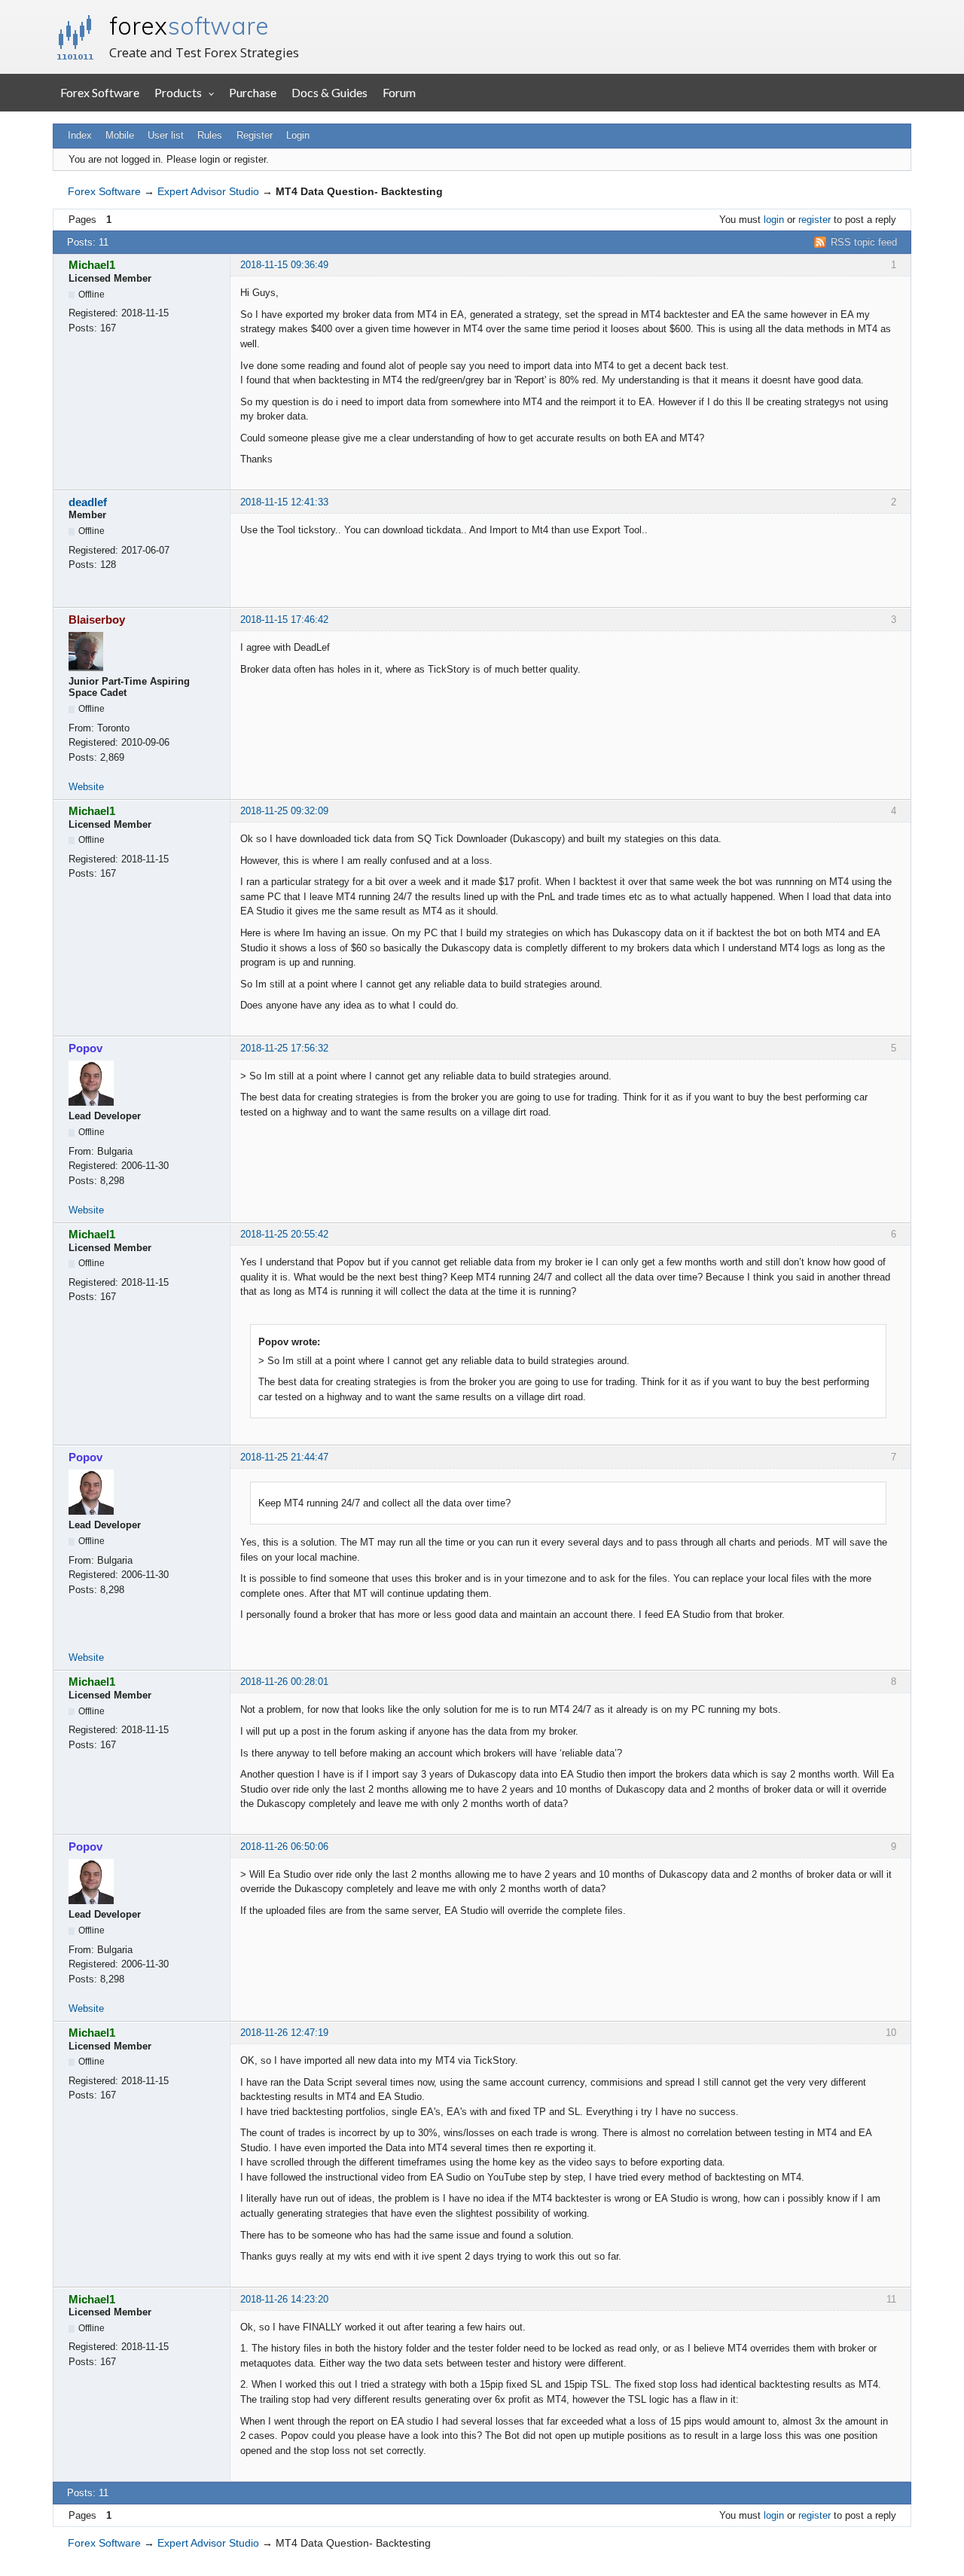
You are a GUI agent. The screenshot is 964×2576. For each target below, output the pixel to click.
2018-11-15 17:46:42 (284, 620)
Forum (399, 92)
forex (189, 26)
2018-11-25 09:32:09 (284, 811)
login (774, 220)
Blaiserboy (97, 620)
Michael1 (92, 265)
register (815, 220)
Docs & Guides (329, 92)
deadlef (88, 502)
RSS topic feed (864, 242)
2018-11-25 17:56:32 (284, 1048)
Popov (85, 1048)
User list (166, 135)
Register (255, 135)
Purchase (253, 92)
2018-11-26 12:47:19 (284, 2033)
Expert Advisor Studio (208, 191)
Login (298, 135)
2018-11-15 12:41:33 (284, 502)
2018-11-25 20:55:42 (284, 1234)
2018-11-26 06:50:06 (284, 1847)
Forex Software (100, 92)
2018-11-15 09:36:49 (284, 265)
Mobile (120, 135)
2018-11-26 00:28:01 (284, 1682)
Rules (210, 135)
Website (86, 787)
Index (80, 135)
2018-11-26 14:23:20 (284, 2299)
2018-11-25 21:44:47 (284, 1457)
